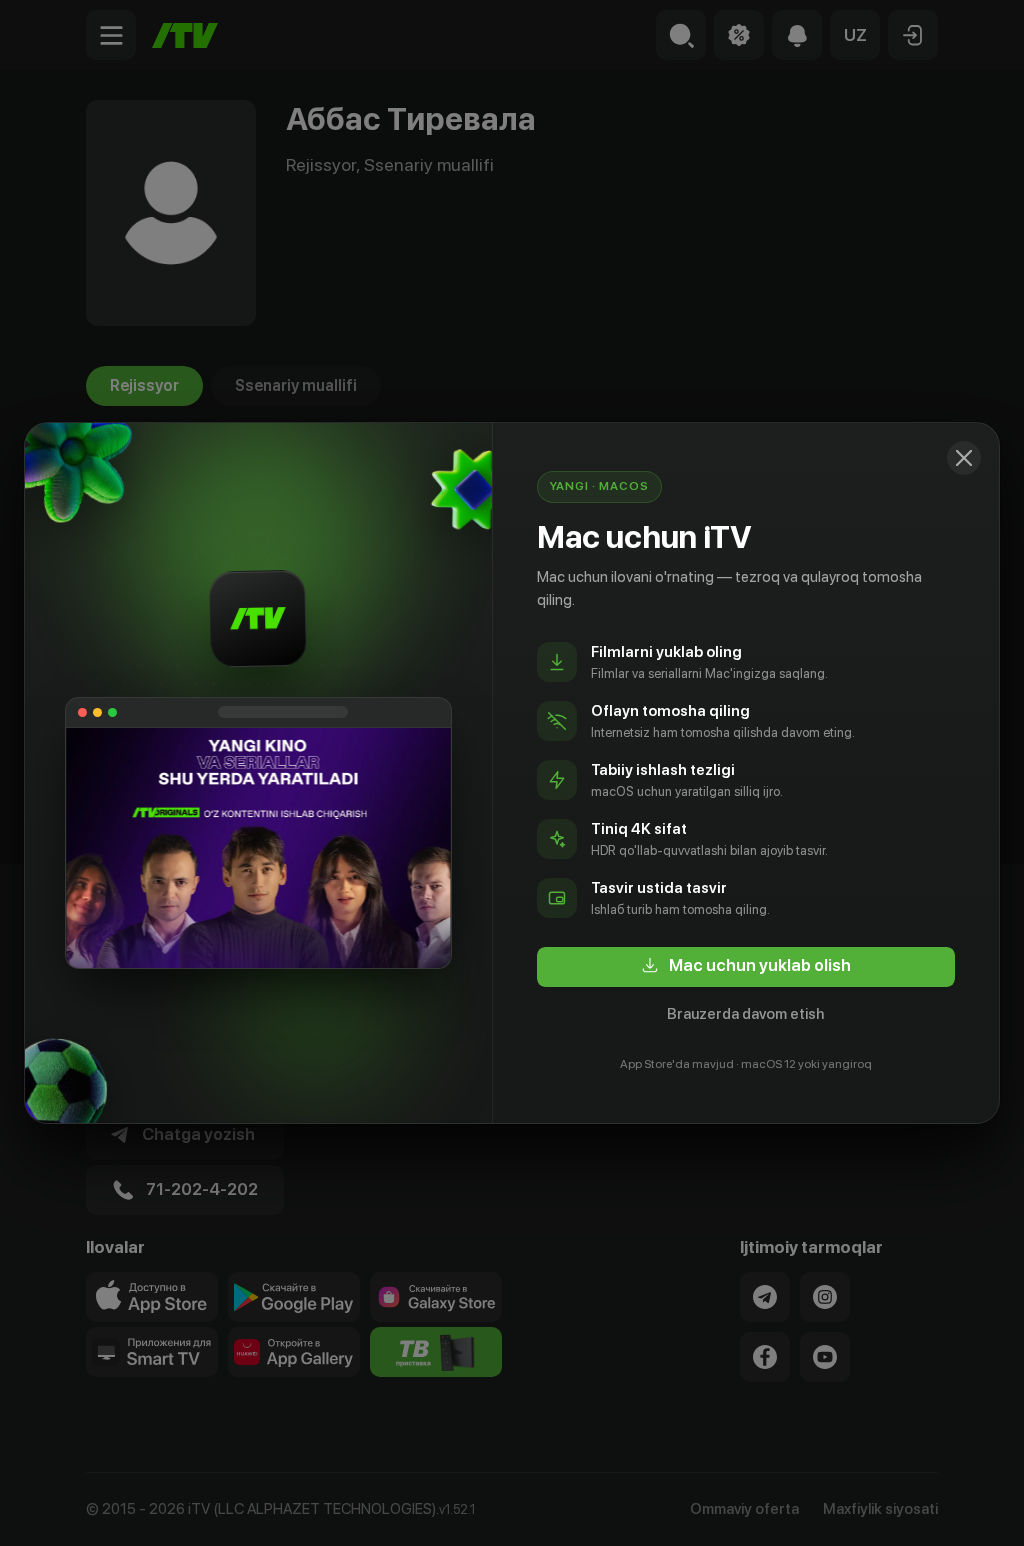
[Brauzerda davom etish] (964, 458)
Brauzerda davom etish (745, 1014)
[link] (746, 967)
